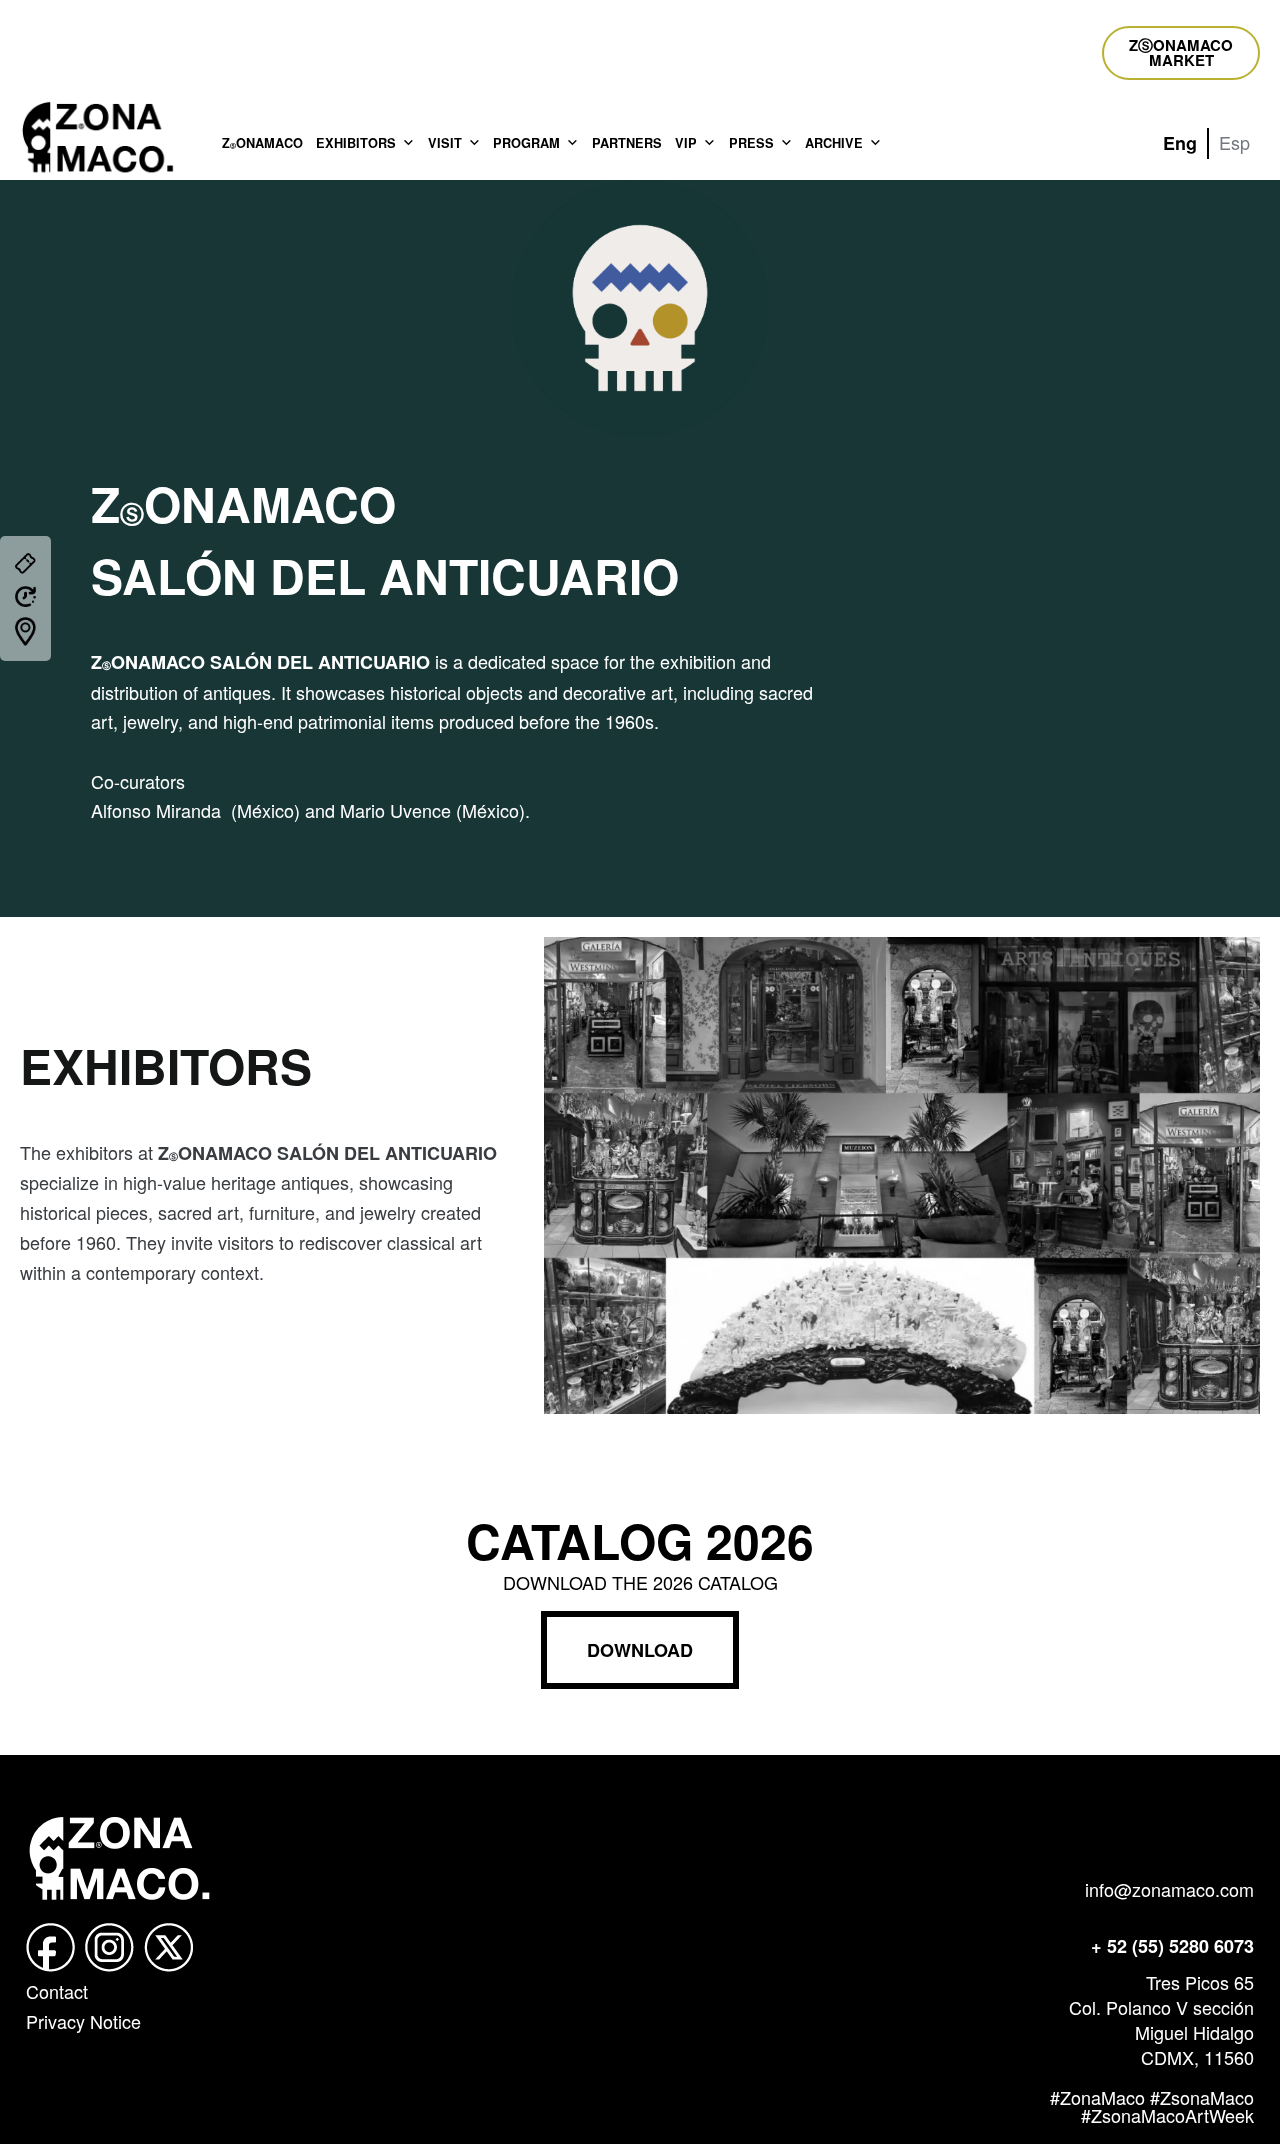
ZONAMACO (262, 143)
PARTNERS (627, 143)
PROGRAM (526, 143)
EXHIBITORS (356, 143)
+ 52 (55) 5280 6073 (1172, 1946)
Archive (834, 143)
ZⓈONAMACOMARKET (1181, 52)
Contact (57, 1991)
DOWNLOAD (640, 1650)
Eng (1180, 143)
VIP (686, 143)
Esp (1234, 142)
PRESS (751, 143)
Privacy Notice (83, 2021)
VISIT (445, 143)
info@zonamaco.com (1169, 1889)
